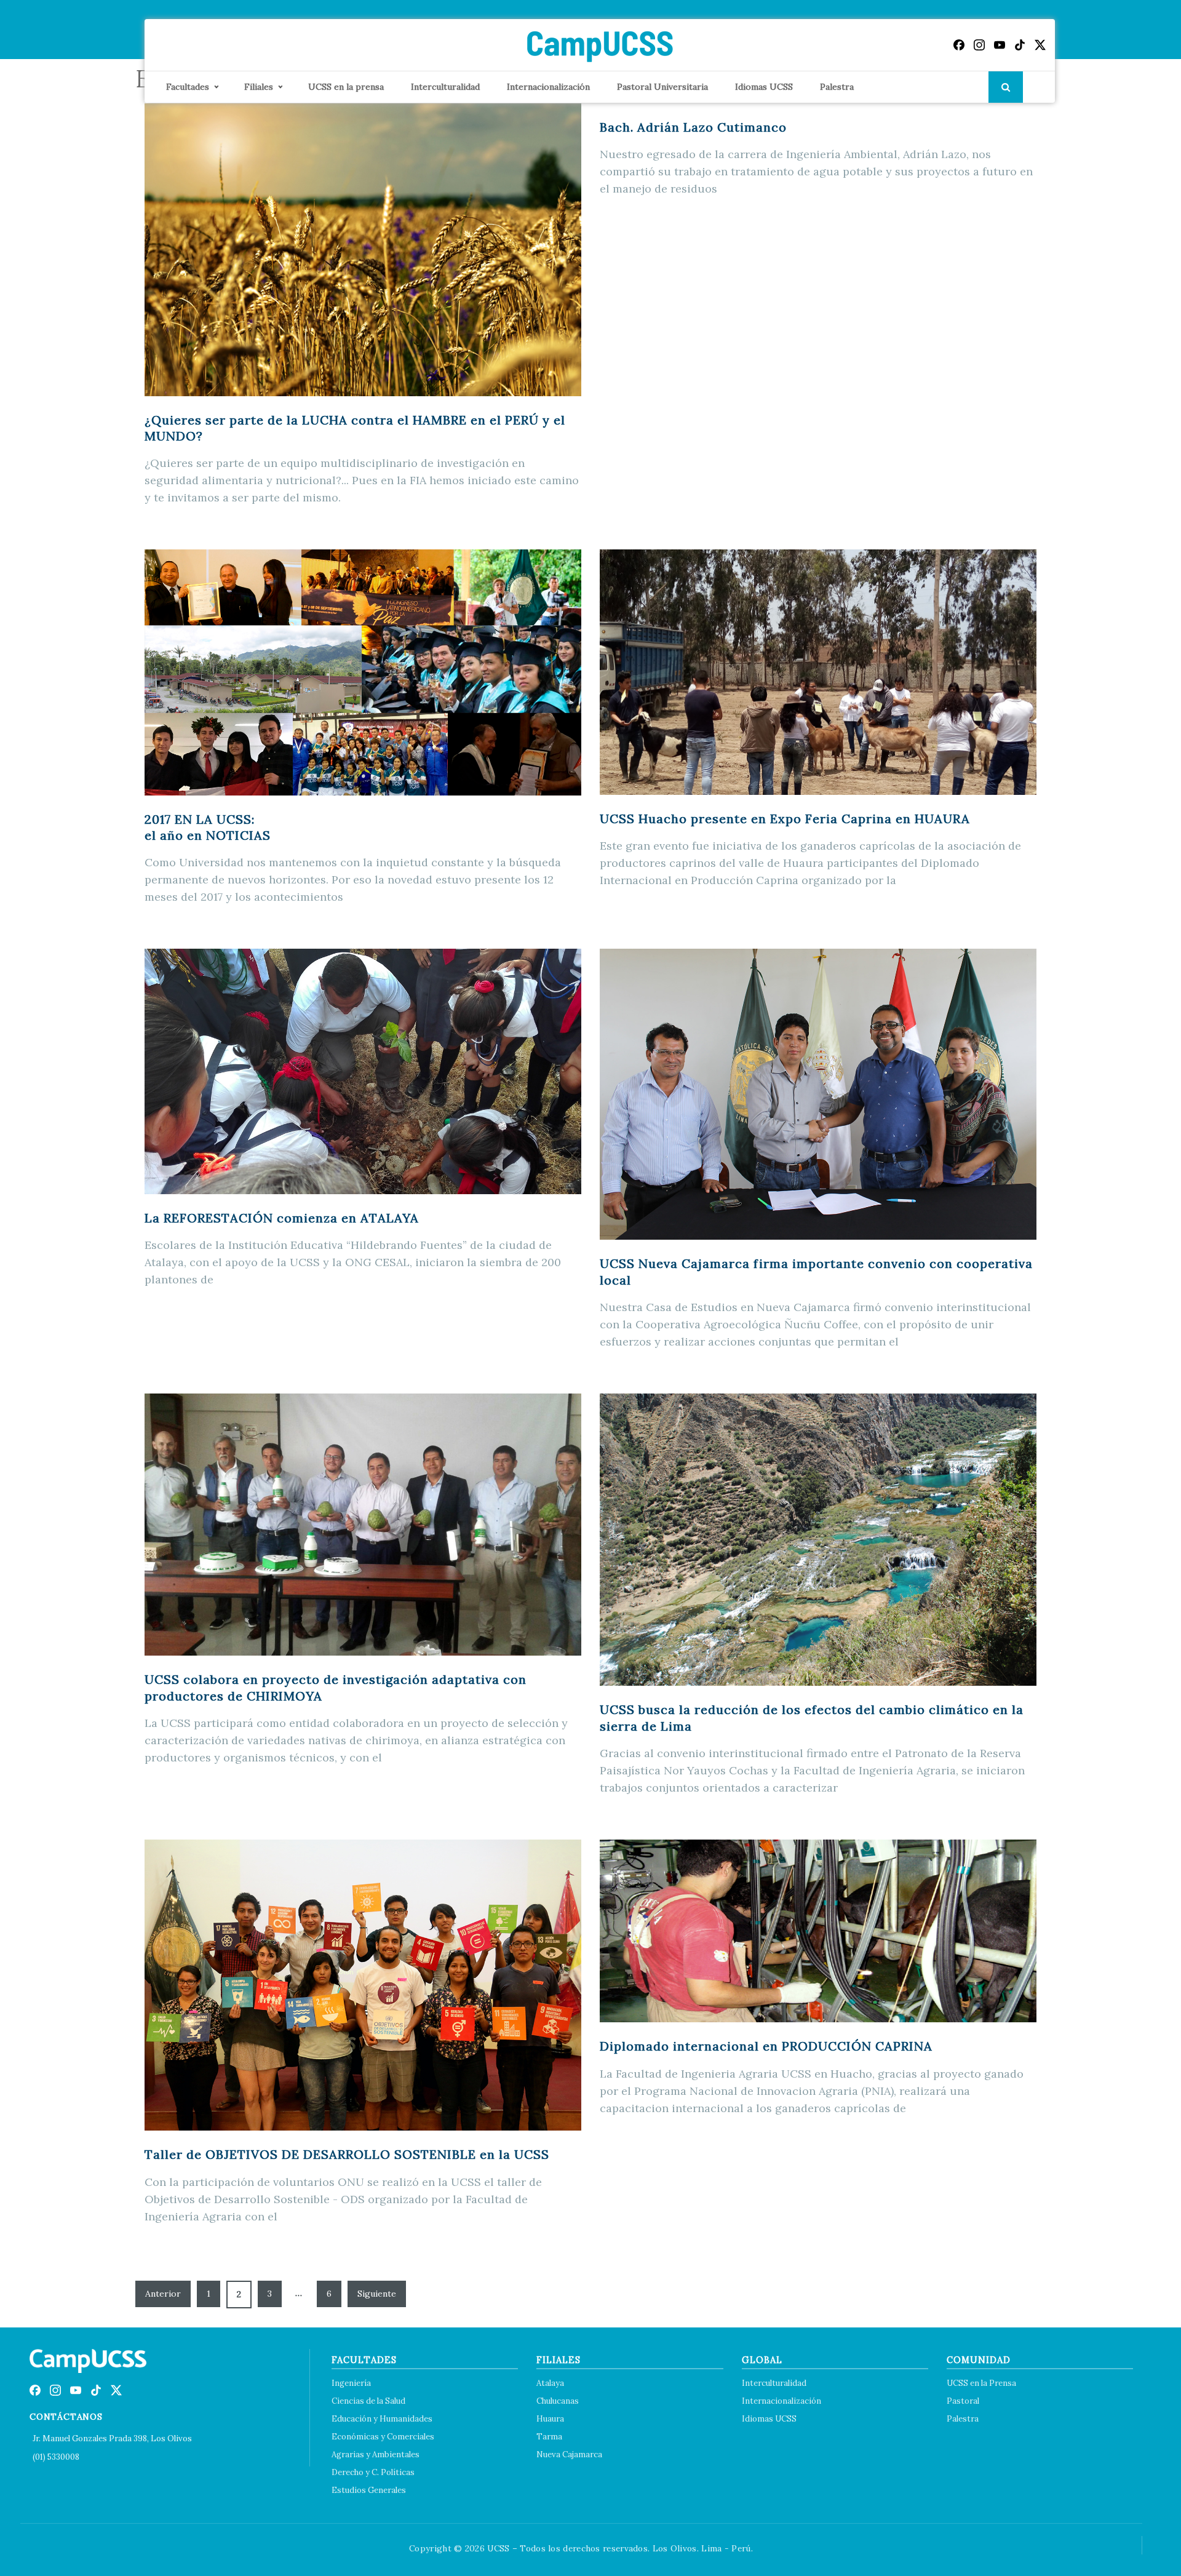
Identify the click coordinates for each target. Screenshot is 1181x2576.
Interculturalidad (445, 87)
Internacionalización (548, 87)
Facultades (188, 87)
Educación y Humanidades (382, 2419)
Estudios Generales (369, 2490)
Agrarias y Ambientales (376, 2454)
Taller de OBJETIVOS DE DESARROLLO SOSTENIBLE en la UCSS (347, 2154)
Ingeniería (351, 2383)
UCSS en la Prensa (981, 2383)
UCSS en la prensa (346, 87)
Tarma (549, 2437)
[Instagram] (979, 45)
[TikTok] (1020, 45)
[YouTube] (1000, 45)
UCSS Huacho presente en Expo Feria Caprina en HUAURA (785, 819)
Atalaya (550, 2383)
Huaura (550, 2419)
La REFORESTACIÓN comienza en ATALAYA (282, 1218)
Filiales (259, 87)
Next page (377, 2294)
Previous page (163, 2294)
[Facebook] (959, 45)
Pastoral (963, 2401)
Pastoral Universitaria (662, 87)
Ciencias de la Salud (368, 2401)
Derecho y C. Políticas (373, 2472)
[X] (1040, 45)
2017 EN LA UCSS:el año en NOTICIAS (208, 827)
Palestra (837, 87)
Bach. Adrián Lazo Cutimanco (693, 127)
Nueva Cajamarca (569, 2454)
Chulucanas (558, 2401)
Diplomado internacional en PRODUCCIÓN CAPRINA (766, 2046)
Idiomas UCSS (764, 87)
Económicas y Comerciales (383, 2437)
